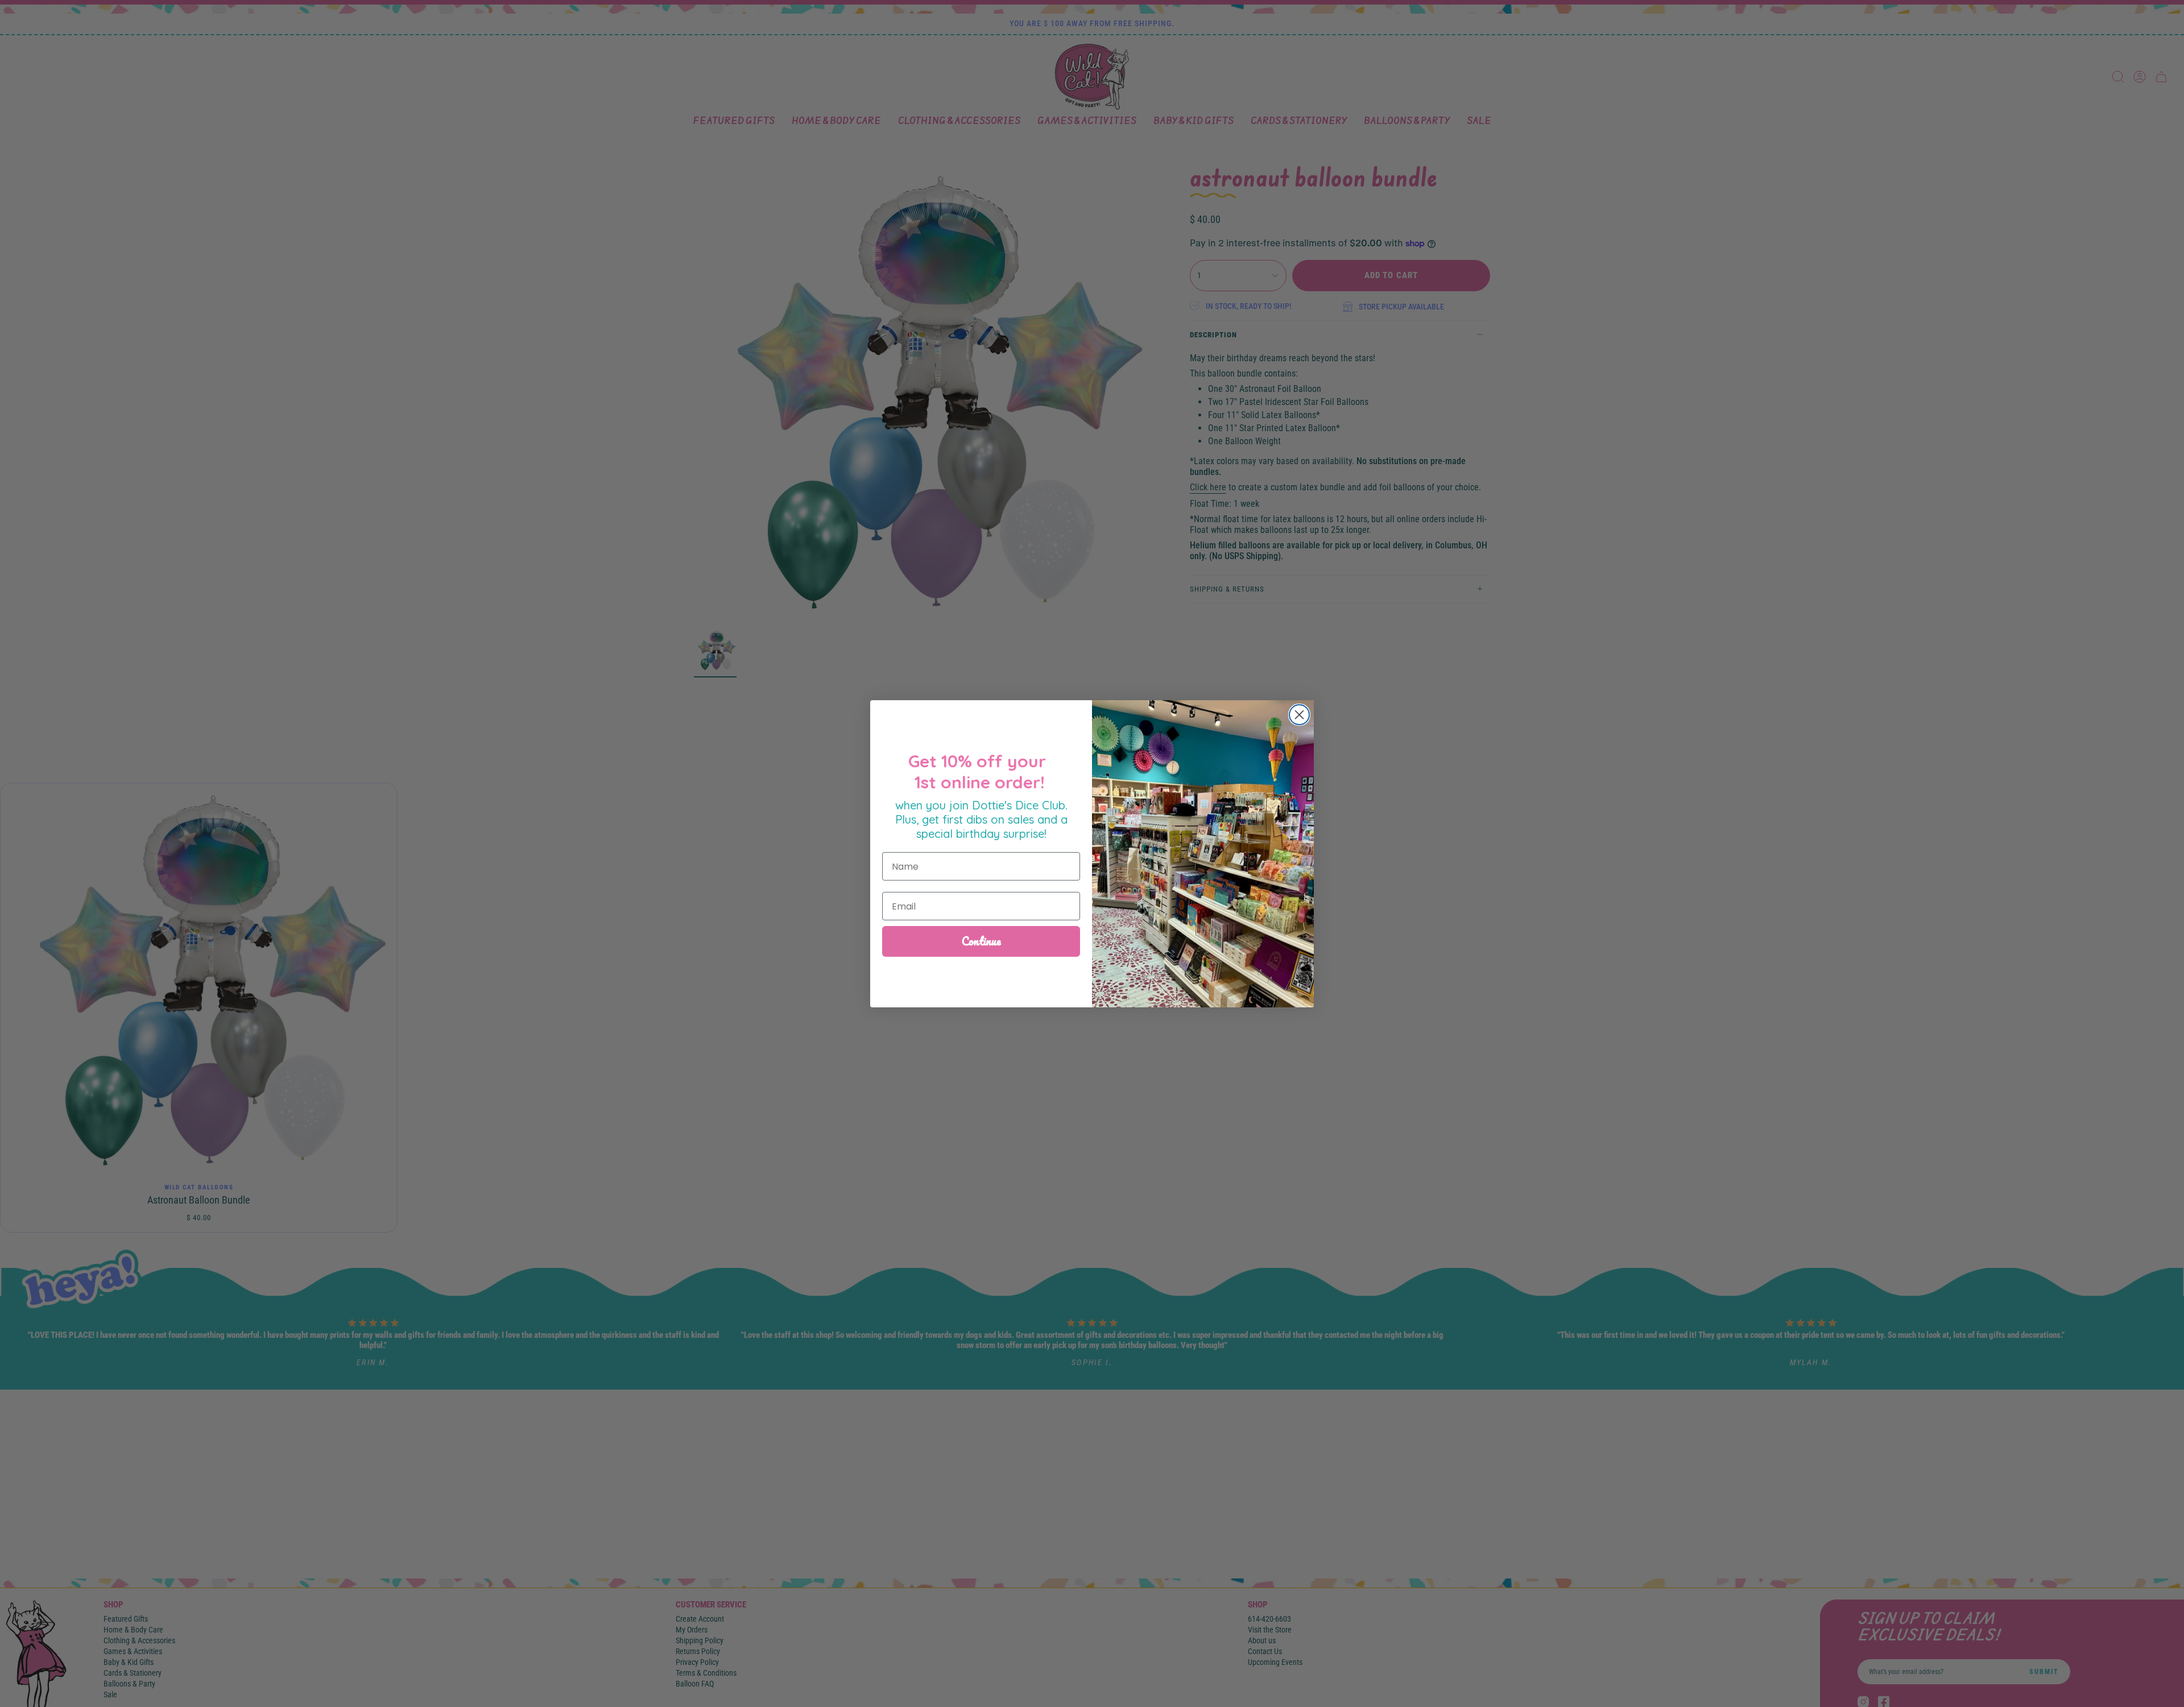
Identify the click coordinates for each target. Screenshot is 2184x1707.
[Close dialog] (1299, 715)
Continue (981, 941)
